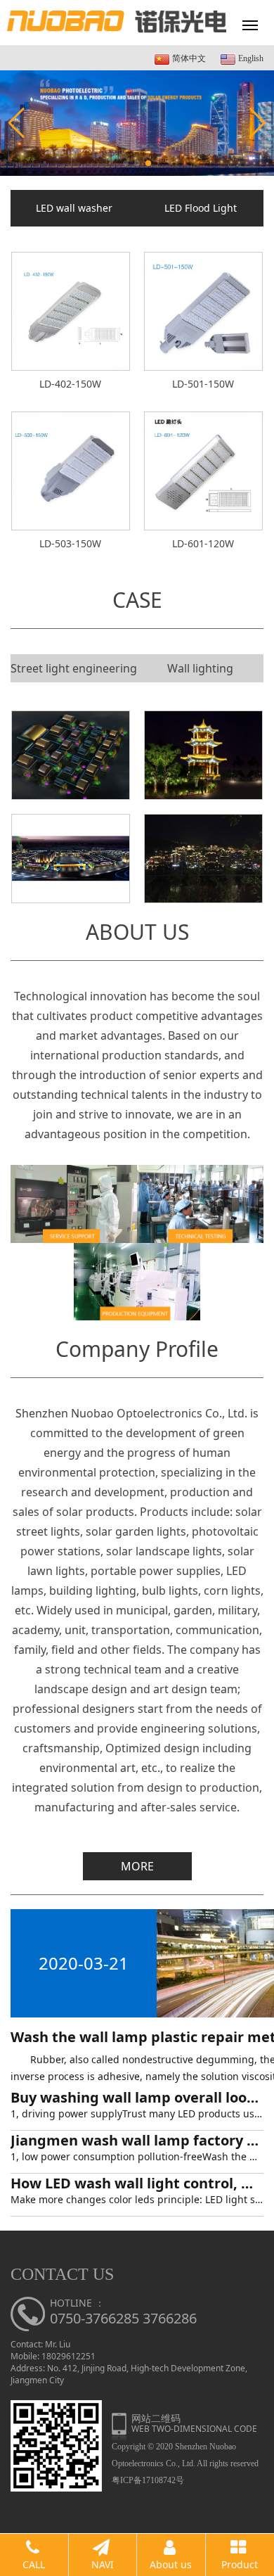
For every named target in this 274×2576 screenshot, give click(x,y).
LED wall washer (74, 208)
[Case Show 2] (203, 859)
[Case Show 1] (71, 859)
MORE (137, 1866)
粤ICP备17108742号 (148, 2480)
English (250, 58)
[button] (126, 163)
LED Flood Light (201, 208)
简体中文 (188, 58)
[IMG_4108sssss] (203, 755)
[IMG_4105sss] (71, 755)
